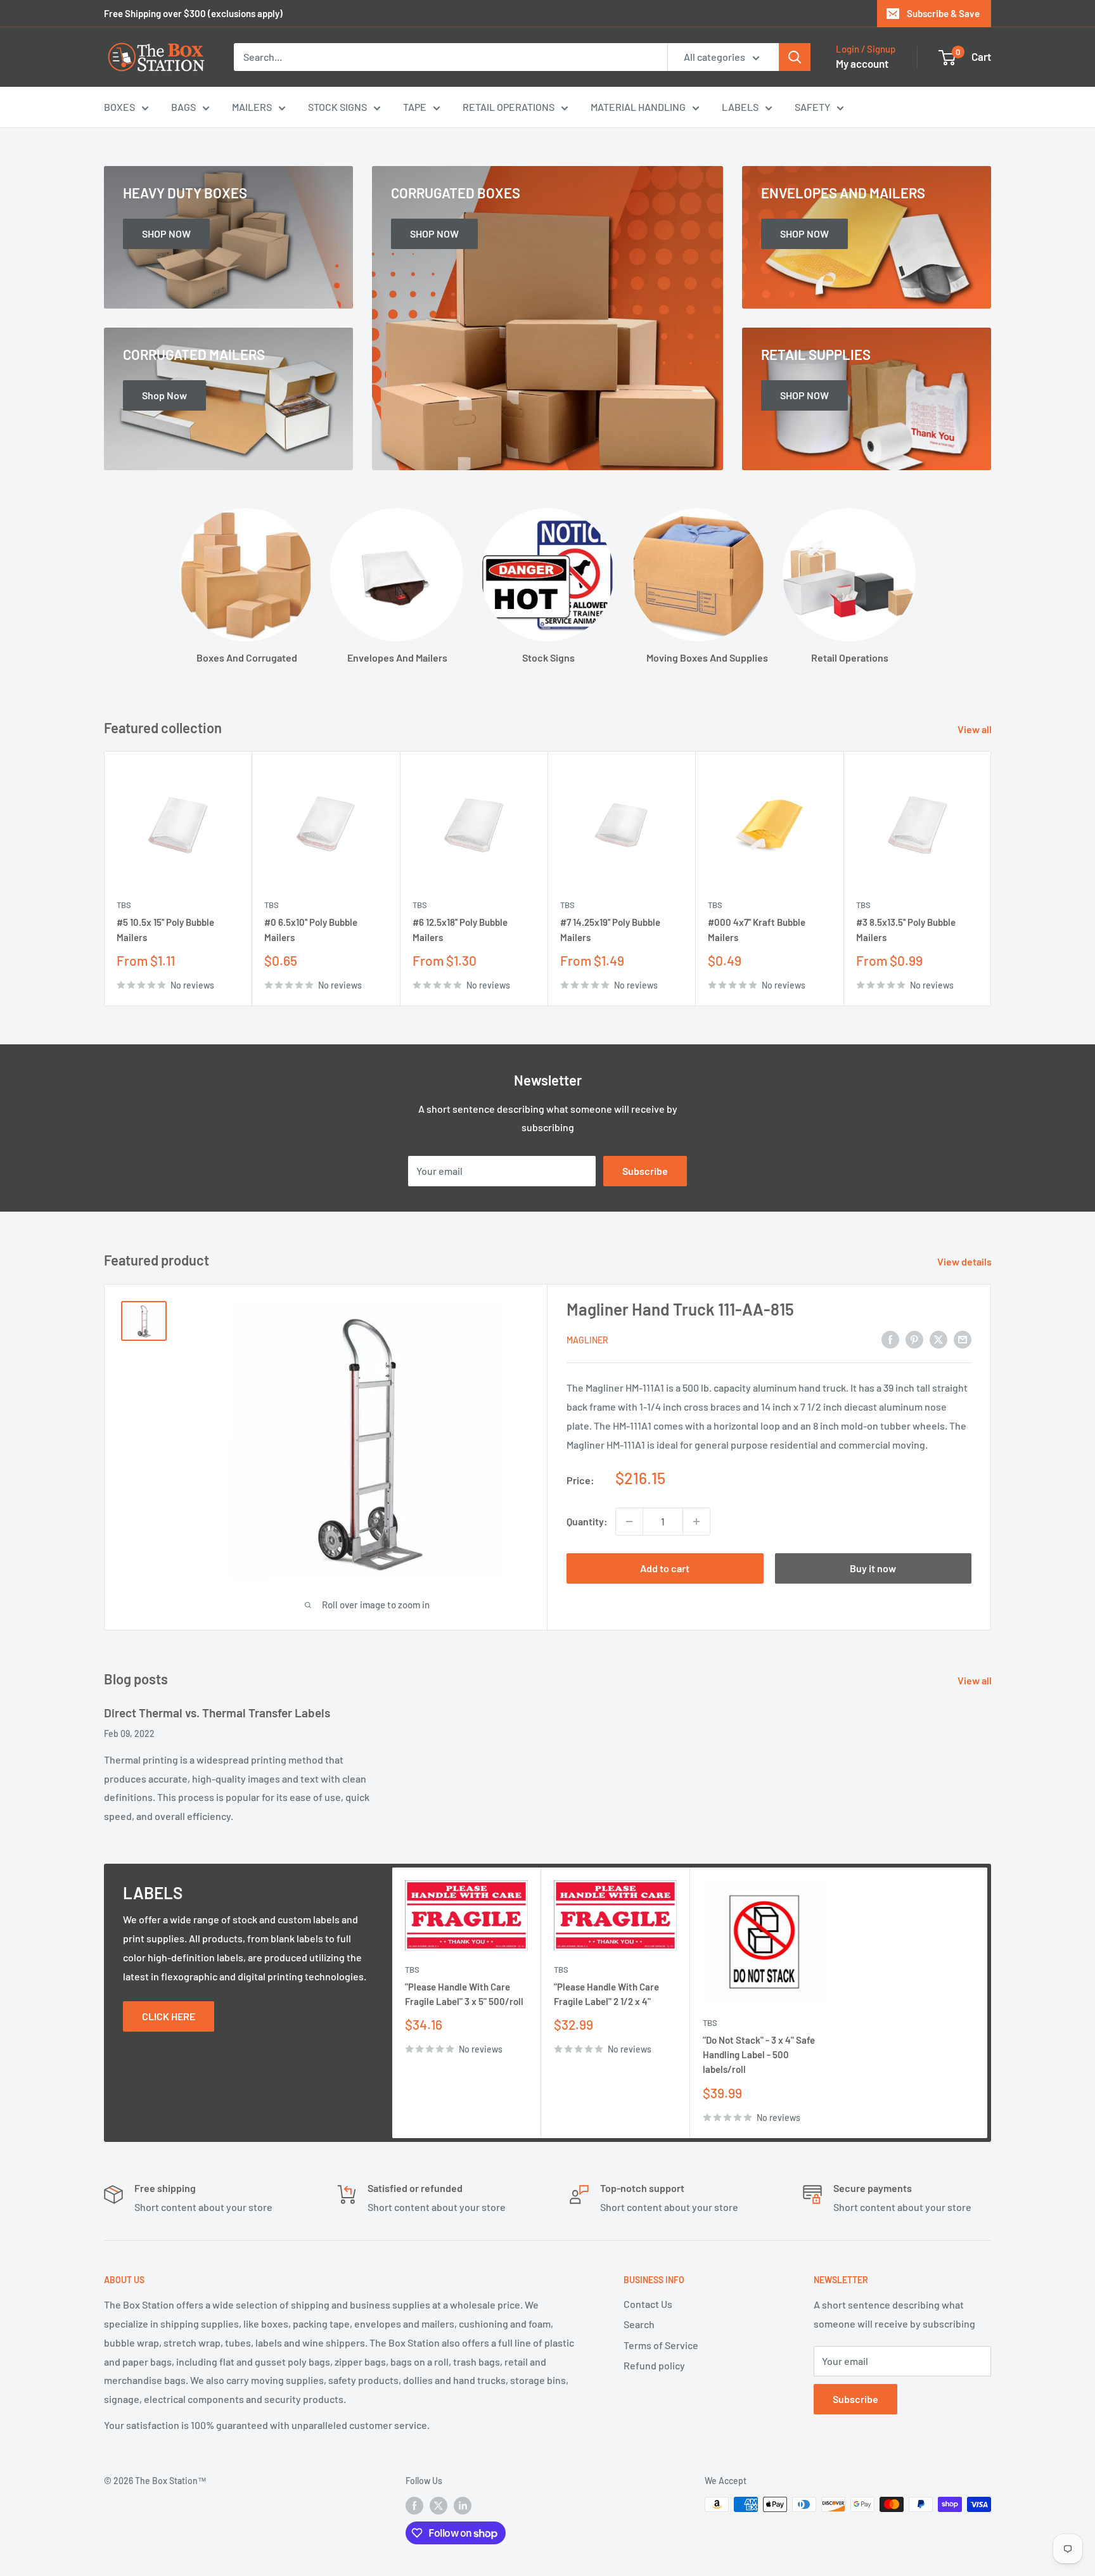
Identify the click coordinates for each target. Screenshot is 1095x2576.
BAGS (183, 107)
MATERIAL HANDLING (638, 107)
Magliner (587, 1340)
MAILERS (252, 107)
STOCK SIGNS (337, 107)
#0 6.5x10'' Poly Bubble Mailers (311, 930)
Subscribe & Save (943, 13)
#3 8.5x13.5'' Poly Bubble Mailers (906, 930)
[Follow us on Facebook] (414, 2506)
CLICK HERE (169, 2016)
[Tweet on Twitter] (938, 1339)
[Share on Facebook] (890, 1339)
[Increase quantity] (696, 1522)
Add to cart (665, 1568)
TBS (124, 906)
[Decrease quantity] (629, 1522)
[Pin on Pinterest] (914, 1339)
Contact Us (648, 2304)
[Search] (795, 57)
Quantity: (587, 1521)
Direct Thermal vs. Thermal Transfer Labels (217, 1713)
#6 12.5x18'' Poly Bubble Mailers (460, 930)
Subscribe (645, 1171)
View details (965, 1261)
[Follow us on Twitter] (439, 2506)
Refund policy (654, 2365)
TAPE (415, 107)
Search (639, 2324)
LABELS (740, 107)
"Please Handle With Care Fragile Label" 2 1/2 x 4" (606, 1994)
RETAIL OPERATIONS (509, 107)
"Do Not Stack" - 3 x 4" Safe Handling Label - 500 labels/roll (759, 2055)
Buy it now (873, 1568)
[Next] (991, 879)
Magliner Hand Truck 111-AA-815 (680, 1309)
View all (976, 729)
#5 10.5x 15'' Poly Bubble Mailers (165, 930)
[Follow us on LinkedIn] (463, 2506)
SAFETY (812, 107)
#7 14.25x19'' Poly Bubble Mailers (610, 930)
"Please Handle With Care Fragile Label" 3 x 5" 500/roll (464, 1994)
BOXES (119, 107)
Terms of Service (661, 2345)
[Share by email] (963, 1339)
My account (862, 63)
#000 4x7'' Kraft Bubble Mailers (757, 930)
